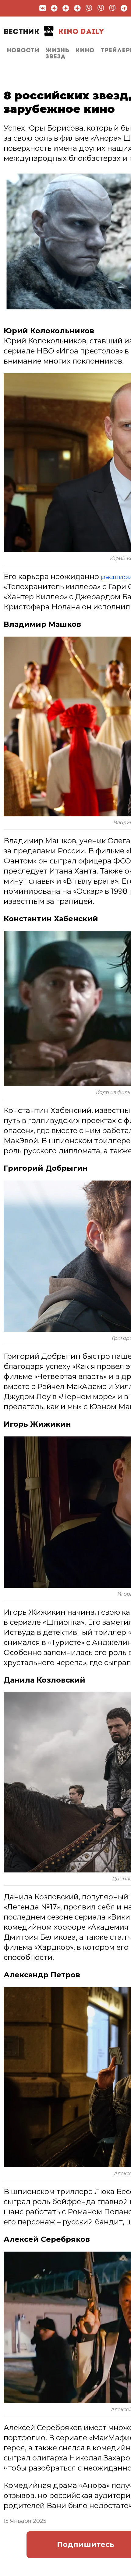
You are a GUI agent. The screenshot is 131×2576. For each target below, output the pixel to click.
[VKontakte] (43, 8)
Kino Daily (54, 32)
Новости (23, 51)
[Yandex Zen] (54, 8)
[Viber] (89, 8)
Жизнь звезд (57, 54)
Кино (85, 51)
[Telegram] (124, 8)
